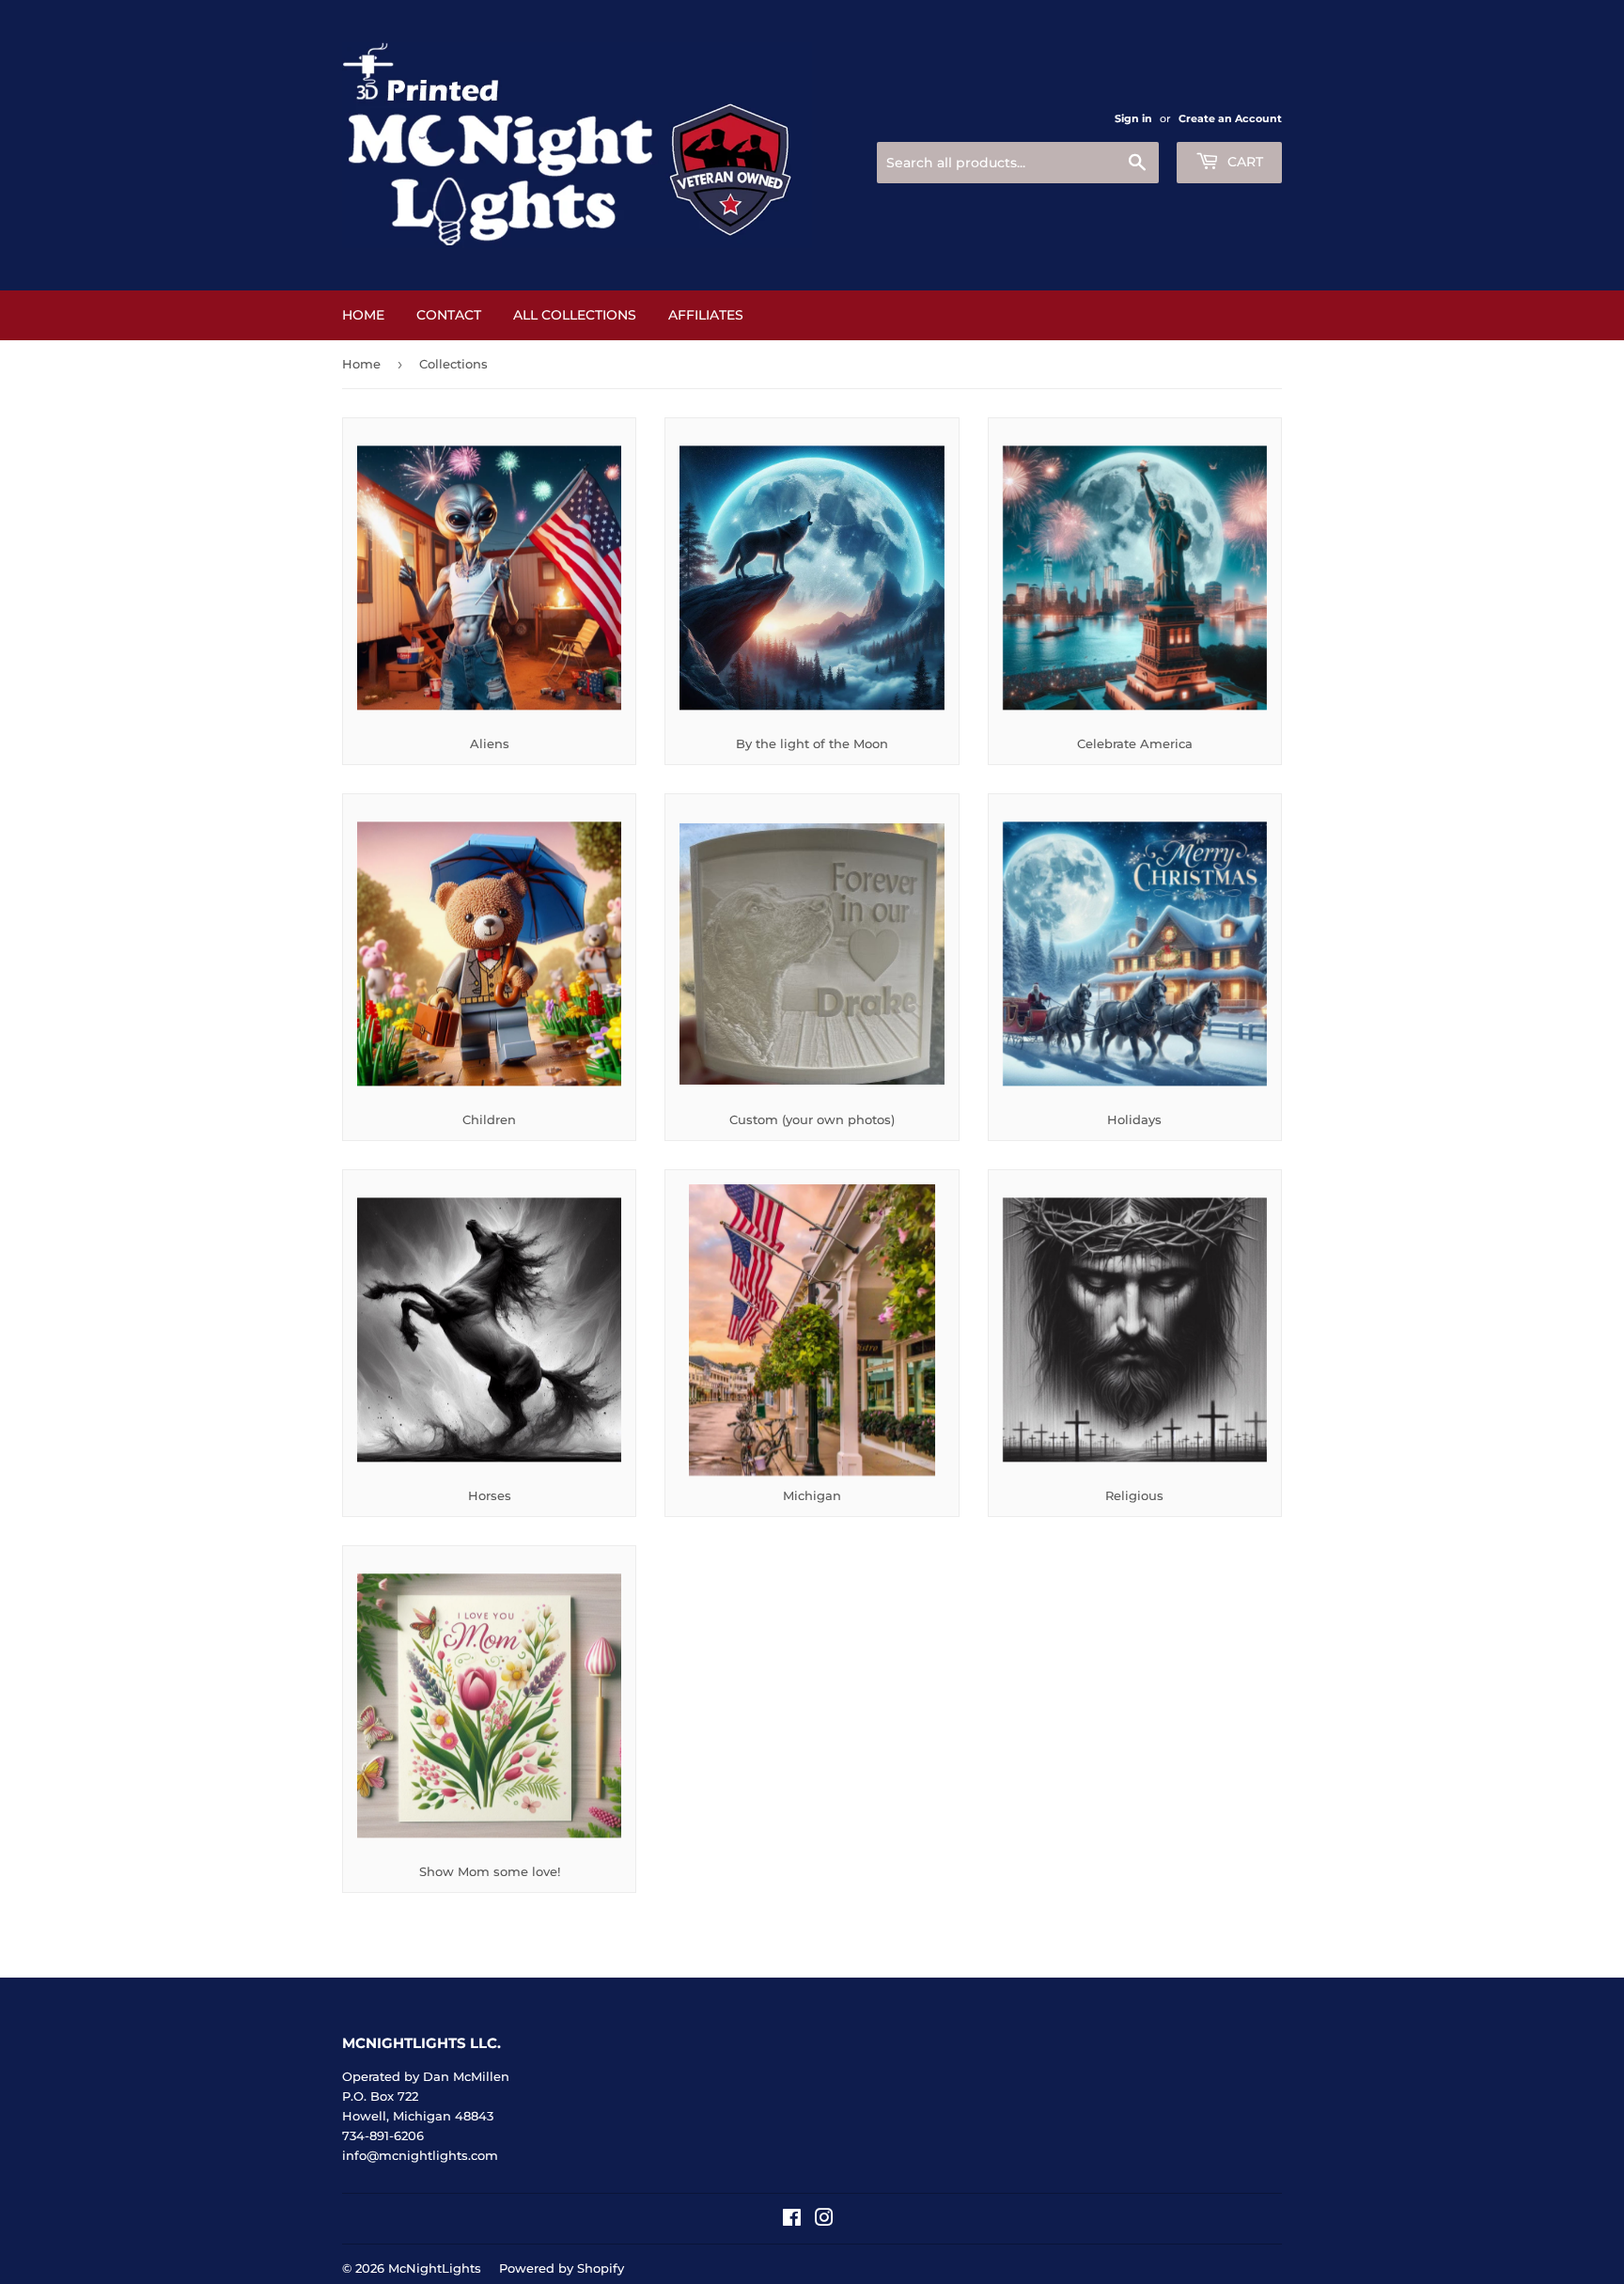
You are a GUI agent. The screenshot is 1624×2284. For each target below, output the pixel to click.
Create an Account (1230, 118)
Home (363, 315)
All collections (575, 315)
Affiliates (706, 315)
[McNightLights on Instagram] (824, 2220)
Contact (449, 315)
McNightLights (435, 2268)
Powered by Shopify (562, 2268)
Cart (1243, 162)
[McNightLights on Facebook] (792, 2220)
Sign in (1133, 118)
